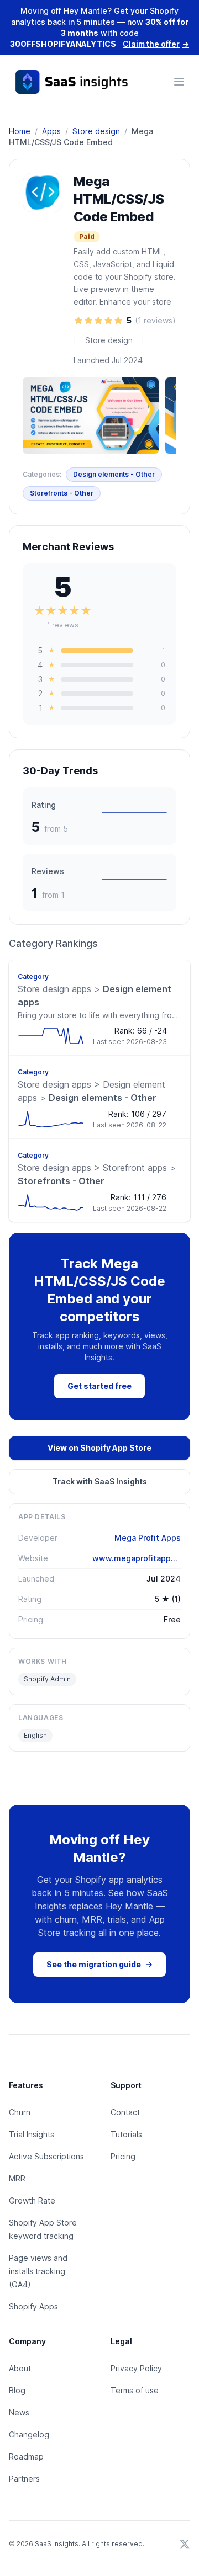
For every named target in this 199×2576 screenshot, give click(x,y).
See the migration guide (99, 1964)
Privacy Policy (136, 2368)
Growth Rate (32, 2200)
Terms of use (135, 2390)
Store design (96, 131)
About (20, 2368)
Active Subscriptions (46, 2156)
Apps (51, 131)
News (19, 2412)
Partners (24, 2479)
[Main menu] (179, 82)
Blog (17, 2390)
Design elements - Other (114, 474)
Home (20, 131)
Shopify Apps (33, 2306)
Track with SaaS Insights (100, 1481)
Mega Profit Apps (148, 1538)
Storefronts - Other (62, 493)
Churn (20, 2112)
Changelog (29, 2434)
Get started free (99, 1386)
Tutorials (126, 2134)
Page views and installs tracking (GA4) (38, 2271)
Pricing (123, 2156)
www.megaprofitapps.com (137, 1558)
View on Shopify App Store (99, 1448)
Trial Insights (32, 2134)
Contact (125, 2112)
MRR (17, 2178)
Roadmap (26, 2457)
